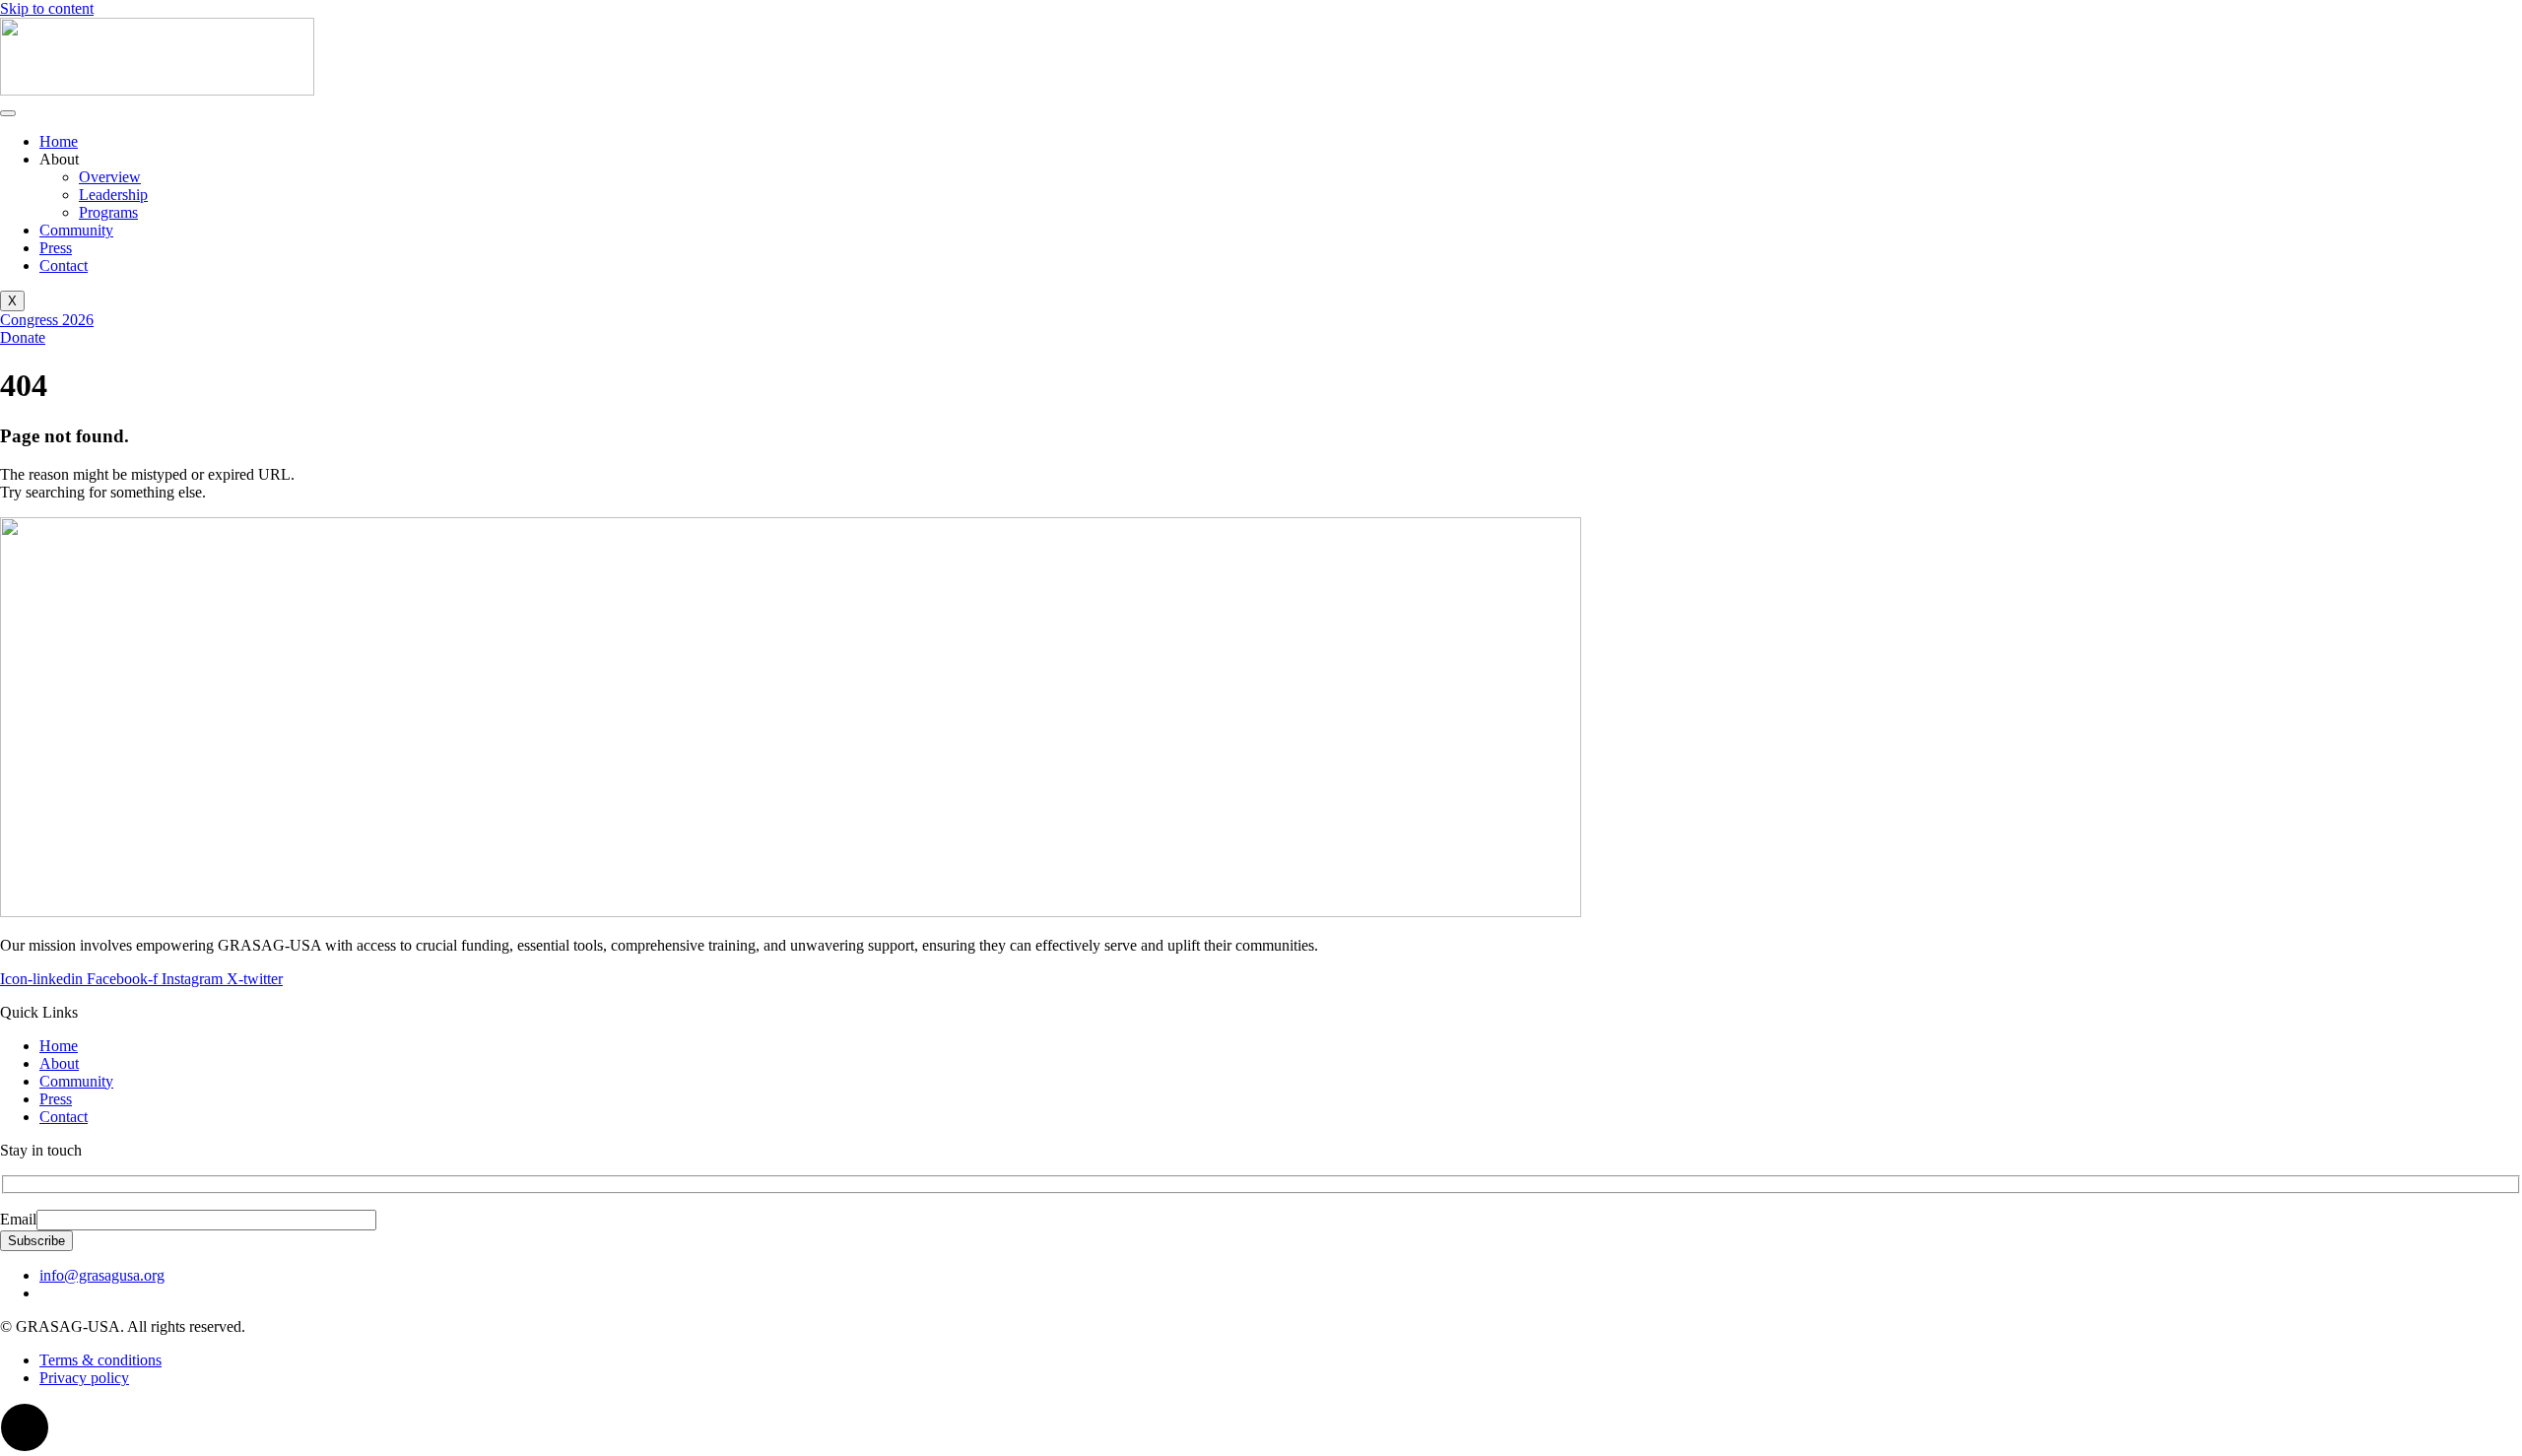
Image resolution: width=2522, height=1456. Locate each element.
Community (76, 230)
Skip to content (47, 8)
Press (56, 248)
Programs (108, 212)
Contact (64, 265)
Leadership (113, 195)
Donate (23, 337)
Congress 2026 (47, 320)
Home (59, 141)
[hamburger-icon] (8, 113)
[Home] (157, 90)
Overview (110, 177)
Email (18, 1219)
